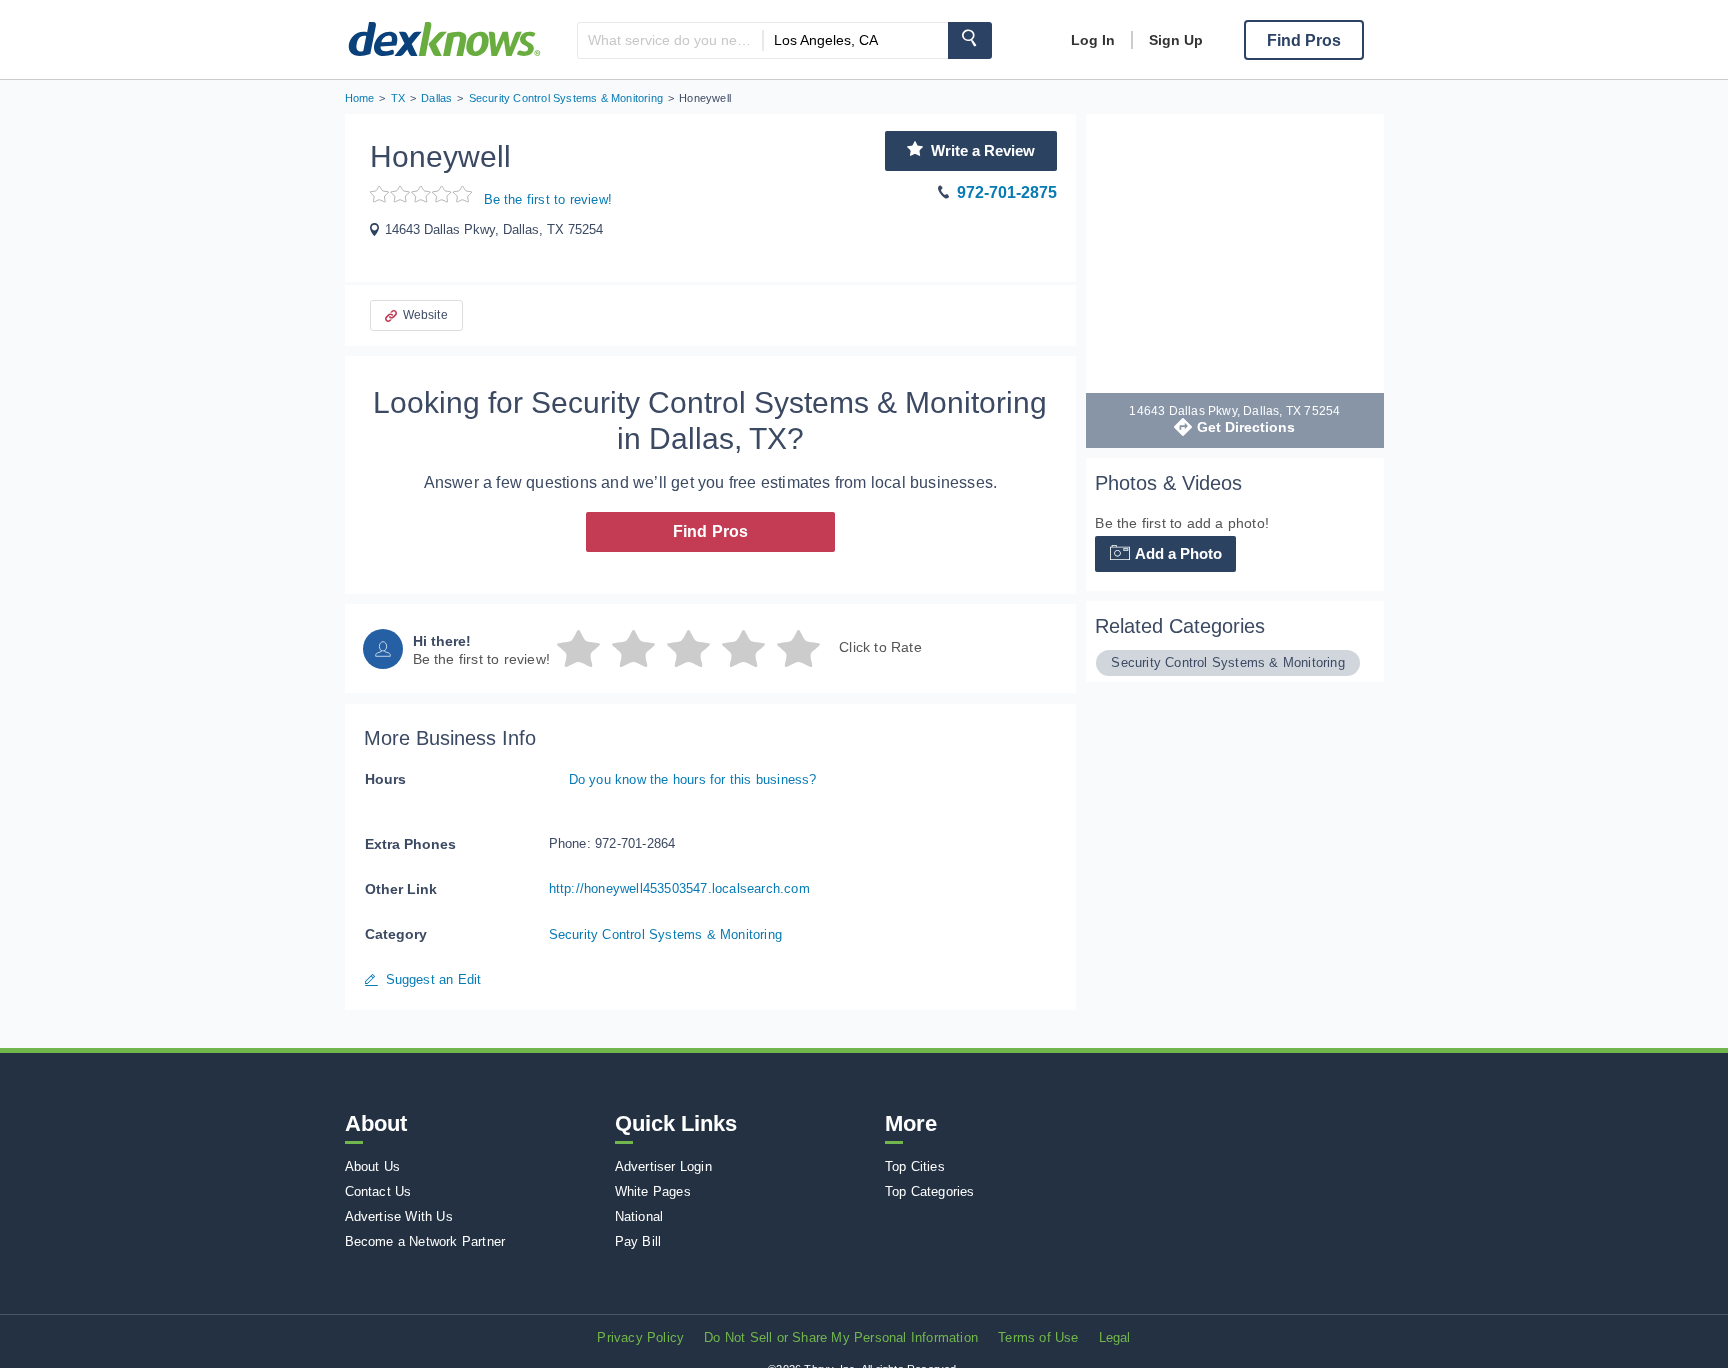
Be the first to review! (548, 199)
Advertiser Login (663, 1166)
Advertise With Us (399, 1216)
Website (425, 315)
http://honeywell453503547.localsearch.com (679, 888)
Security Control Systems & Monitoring (665, 934)
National (639, 1216)
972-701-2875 (1007, 192)
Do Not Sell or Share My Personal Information (841, 1337)
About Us (373, 1166)
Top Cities (915, 1166)
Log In (1093, 40)
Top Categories (930, 1191)
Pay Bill (638, 1241)
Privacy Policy (640, 1337)
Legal (1115, 1337)
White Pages (653, 1191)
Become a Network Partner (425, 1241)
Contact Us (378, 1191)
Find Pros (711, 531)
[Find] (970, 40)
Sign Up (1176, 40)
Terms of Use (1038, 1337)
